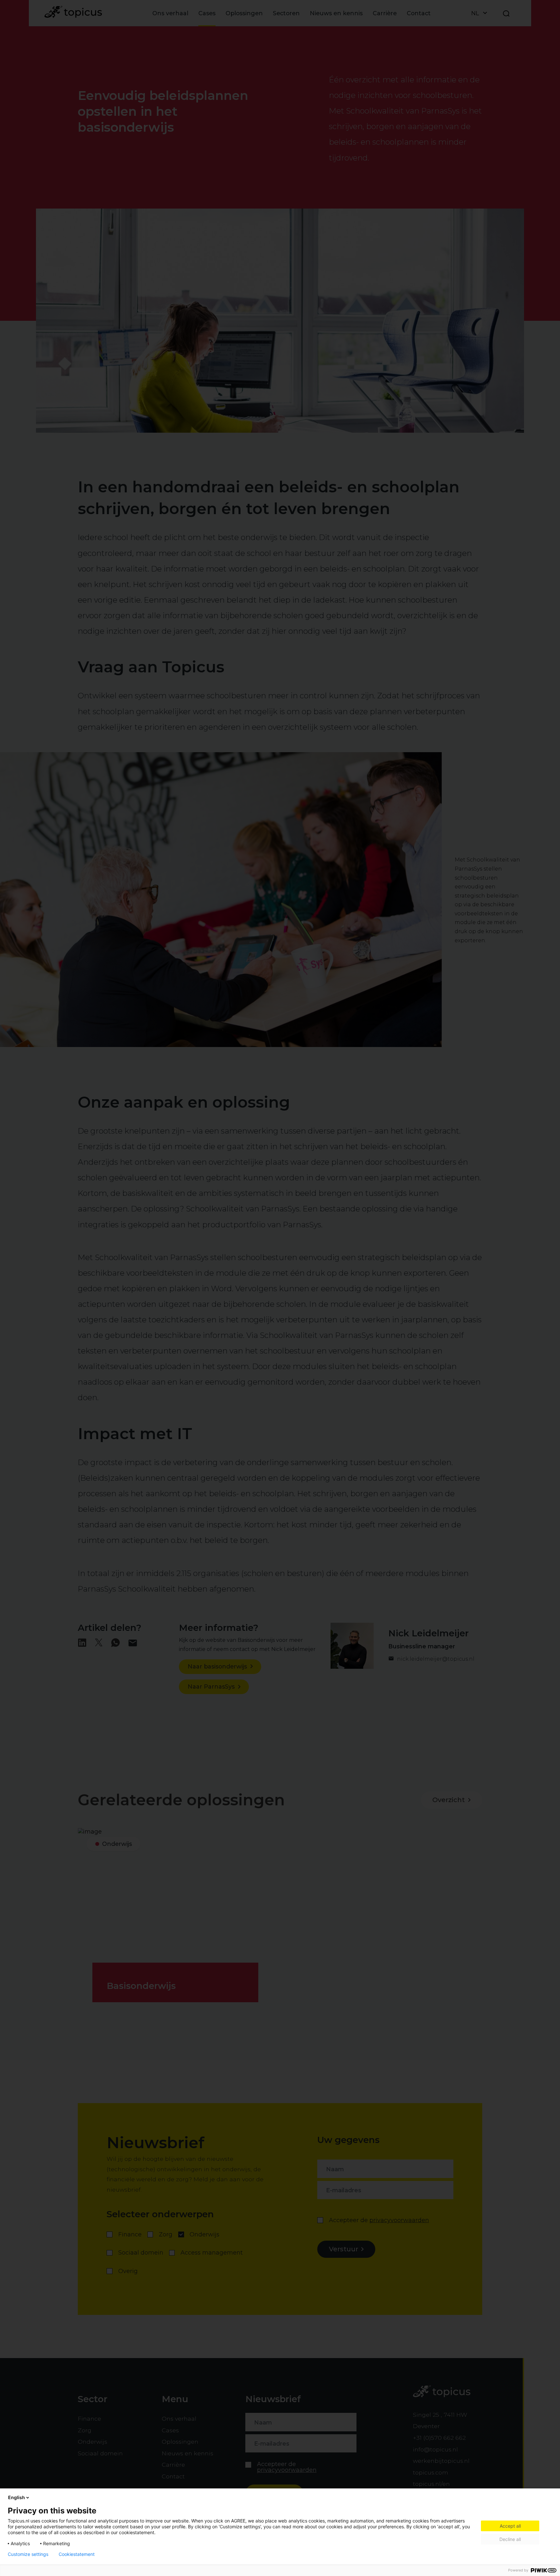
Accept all (510, 2526)
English (17, 2497)
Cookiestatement (77, 2554)
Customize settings (28, 2554)
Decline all (510, 2539)
